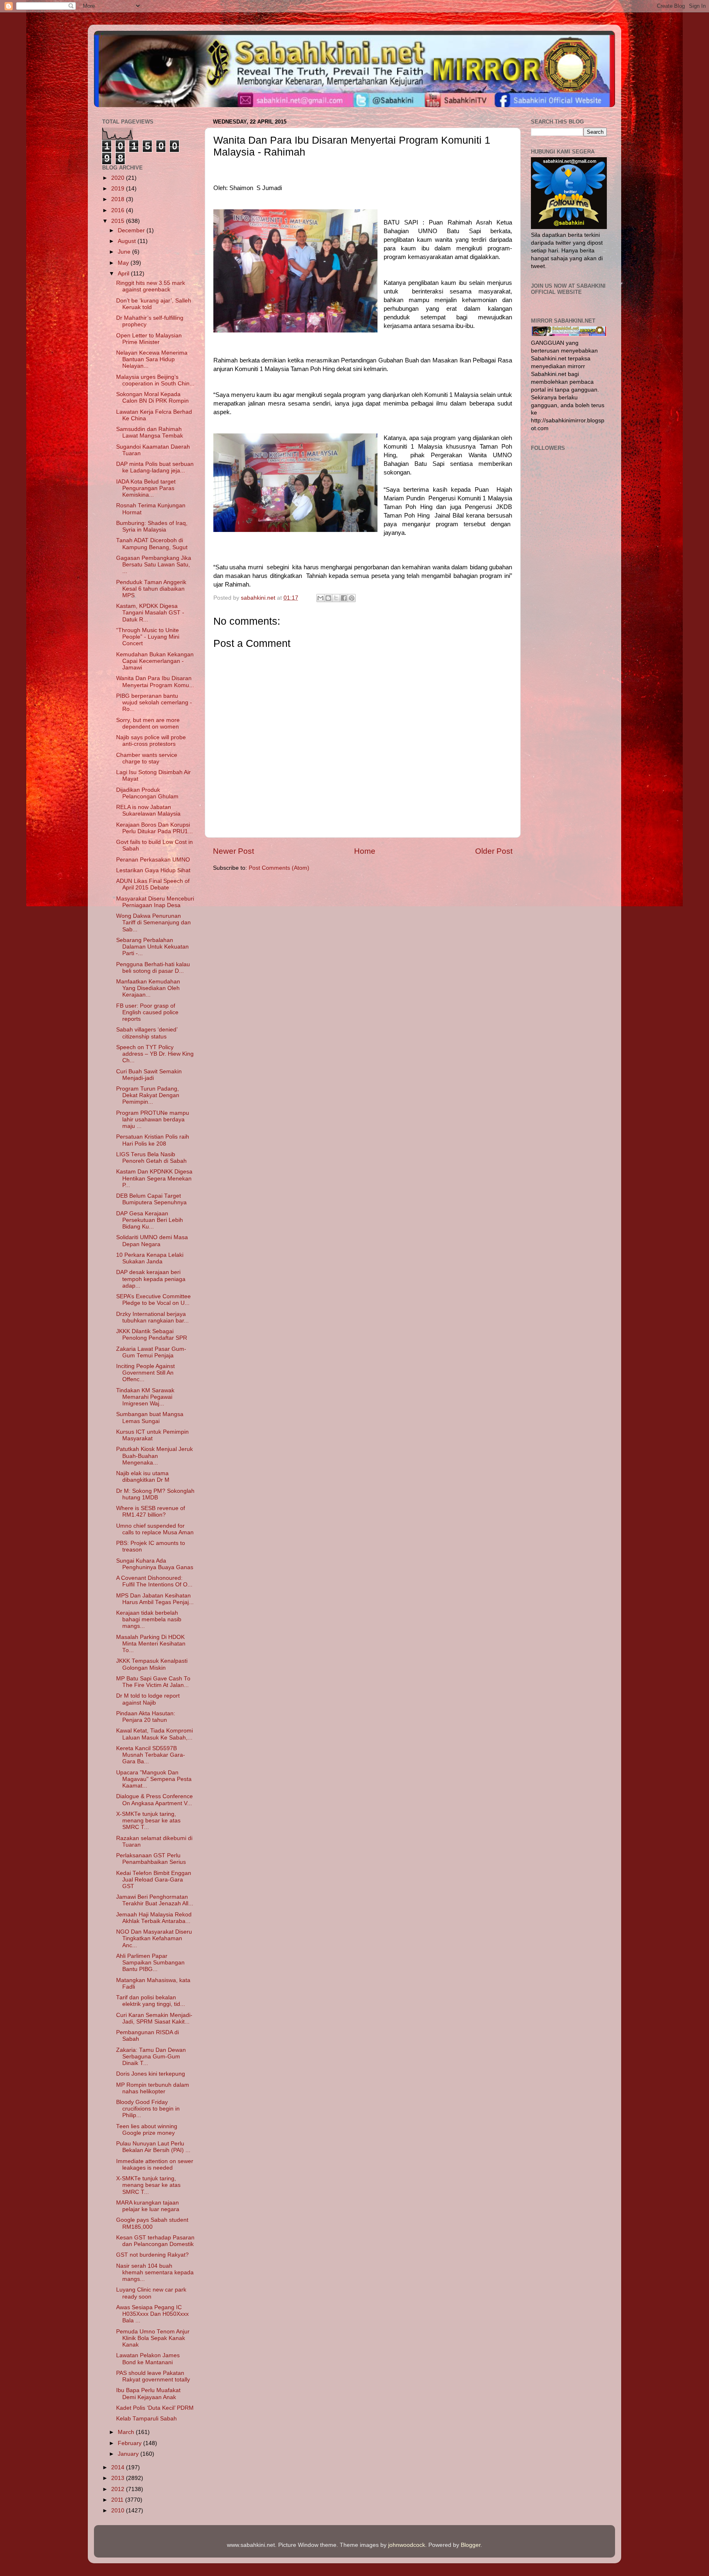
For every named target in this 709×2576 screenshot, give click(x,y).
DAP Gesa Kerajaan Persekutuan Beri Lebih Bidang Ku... (150, 1220)
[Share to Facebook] (344, 598)
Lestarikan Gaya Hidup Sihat (153, 870)
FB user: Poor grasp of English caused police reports (147, 1012)
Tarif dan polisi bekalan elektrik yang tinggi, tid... (151, 2001)
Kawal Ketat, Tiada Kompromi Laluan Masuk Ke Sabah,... (154, 1734)
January (129, 2454)
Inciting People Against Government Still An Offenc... (145, 1373)
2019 (119, 189)
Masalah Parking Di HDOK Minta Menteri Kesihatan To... (151, 1644)
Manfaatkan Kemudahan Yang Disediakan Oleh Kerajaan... (148, 988)
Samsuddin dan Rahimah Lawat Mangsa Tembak (150, 432)
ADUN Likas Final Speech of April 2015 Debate (153, 884)
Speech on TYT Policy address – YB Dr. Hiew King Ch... (155, 1054)
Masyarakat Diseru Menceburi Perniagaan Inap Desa (155, 902)
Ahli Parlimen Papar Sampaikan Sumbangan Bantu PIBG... (150, 1963)
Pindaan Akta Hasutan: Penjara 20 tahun (146, 1717)
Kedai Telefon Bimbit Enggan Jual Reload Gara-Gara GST (154, 1880)
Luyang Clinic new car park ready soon (151, 2293)
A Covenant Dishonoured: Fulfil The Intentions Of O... (154, 1581)
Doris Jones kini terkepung (151, 2074)
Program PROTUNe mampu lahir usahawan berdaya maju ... (153, 1120)
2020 (119, 178)
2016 (119, 210)
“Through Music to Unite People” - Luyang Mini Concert (148, 637)
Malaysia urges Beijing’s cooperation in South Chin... (155, 380)
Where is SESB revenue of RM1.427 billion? (151, 1511)
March (127, 2432)
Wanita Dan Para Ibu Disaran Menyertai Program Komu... (155, 682)
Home (365, 851)
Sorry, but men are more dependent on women (148, 723)
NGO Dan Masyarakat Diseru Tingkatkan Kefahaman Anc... (154, 1938)
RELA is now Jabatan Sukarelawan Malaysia (148, 810)
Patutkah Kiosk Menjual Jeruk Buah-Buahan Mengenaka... (154, 1456)
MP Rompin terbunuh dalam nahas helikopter (153, 2088)
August (128, 241)
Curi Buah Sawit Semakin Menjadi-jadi (149, 1075)
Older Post (494, 851)
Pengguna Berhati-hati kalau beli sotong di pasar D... (153, 968)
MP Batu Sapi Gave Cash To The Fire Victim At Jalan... (153, 1682)
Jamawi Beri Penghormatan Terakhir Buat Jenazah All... (155, 1900)
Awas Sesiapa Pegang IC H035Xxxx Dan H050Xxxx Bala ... (152, 2314)
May (124, 263)
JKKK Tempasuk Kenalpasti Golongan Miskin (152, 1664)
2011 (118, 2500)
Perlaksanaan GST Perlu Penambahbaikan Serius (151, 1859)
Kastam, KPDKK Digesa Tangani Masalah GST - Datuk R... (150, 613)
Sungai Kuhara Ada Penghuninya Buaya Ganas (155, 1564)
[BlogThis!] (328, 598)
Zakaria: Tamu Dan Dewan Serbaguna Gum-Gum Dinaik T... (151, 2057)
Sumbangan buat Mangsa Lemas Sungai (150, 1417)
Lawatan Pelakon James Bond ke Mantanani (148, 2359)
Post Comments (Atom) (279, 868)
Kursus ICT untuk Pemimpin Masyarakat (152, 1435)
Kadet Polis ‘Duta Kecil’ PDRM (155, 2408)
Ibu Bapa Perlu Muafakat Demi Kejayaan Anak (148, 2394)
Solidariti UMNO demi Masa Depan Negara (152, 1241)
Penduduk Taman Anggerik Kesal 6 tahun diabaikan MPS (151, 589)
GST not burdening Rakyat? (152, 2255)
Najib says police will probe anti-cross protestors (151, 741)
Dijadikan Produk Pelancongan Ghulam (147, 793)
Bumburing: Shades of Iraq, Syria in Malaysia (152, 526)
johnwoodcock (407, 2545)
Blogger (471, 2545)
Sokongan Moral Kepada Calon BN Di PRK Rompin (152, 398)
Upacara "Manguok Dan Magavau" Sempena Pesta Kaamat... (154, 1779)
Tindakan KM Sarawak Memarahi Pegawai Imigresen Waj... (145, 1397)
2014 (119, 2467)
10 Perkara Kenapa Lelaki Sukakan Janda (150, 1258)
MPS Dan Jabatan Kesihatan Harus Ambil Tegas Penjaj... (155, 1599)
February (130, 2443)
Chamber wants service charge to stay (147, 758)
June (125, 252)
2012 (119, 2489)
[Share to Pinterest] (352, 598)
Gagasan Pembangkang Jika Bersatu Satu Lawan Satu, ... (154, 565)
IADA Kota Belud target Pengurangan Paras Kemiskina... (146, 488)
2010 (119, 2511)
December (132, 230)
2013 (119, 2478)
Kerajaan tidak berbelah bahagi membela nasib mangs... (149, 1619)
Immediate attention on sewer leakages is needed (155, 2165)
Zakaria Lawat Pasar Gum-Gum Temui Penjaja (151, 1352)
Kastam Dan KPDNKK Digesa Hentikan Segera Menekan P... (154, 1178)
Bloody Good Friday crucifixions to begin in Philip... (148, 2109)
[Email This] (320, 598)
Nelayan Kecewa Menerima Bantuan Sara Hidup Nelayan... (152, 359)
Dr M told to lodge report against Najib (148, 1699)
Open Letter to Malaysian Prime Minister (149, 339)
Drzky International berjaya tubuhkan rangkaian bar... (152, 1317)
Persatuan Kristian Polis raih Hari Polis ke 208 (153, 1140)
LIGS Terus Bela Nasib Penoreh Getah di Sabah (151, 1158)
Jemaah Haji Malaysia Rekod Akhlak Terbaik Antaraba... (154, 1918)
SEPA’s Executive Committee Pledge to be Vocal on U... (153, 1300)
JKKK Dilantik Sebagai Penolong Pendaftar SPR (152, 1335)
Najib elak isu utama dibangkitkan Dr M (143, 1477)
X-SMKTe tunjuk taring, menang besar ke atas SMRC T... (148, 1821)
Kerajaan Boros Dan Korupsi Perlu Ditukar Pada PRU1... (154, 828)
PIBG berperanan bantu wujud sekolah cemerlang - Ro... (154, 702)
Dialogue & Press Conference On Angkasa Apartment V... (154, 1800)
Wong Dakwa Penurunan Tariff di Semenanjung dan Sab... (153, 922)
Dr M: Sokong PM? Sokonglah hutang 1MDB (155, 1494)
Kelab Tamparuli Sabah (146, 2419)
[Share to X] (336, 598)
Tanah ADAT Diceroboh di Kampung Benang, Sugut (152, 544)
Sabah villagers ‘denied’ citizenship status (147, 1033)
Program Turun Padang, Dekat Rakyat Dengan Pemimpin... (148, 1095)
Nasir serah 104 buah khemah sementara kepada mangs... (155, 2272)
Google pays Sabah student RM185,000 (152, 2223)
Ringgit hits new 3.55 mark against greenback (151, 286)
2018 (119, 199)
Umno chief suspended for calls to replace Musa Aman (155, 1529)
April (124, 274)
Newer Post (233, 851)
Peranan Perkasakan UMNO (153, 860)
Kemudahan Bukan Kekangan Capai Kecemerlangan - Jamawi (155, 661)
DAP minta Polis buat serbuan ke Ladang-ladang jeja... (155, 467)
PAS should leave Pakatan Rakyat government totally (153, 2376)
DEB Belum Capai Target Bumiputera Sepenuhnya (151, 1199)
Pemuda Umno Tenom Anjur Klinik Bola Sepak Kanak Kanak (153, 2338)
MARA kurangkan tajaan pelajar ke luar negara (148, 2206)
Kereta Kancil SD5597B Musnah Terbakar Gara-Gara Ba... (151, 1755)
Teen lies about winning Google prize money (147, 2130)
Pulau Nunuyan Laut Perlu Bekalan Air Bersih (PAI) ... (153, 2147)
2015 (119, 221)
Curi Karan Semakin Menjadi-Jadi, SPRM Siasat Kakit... (154, 2018)
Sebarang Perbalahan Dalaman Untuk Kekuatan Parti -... (152, 947)
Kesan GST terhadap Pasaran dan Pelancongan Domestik (155, 2241)
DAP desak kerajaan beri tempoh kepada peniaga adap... (151, 1279)
